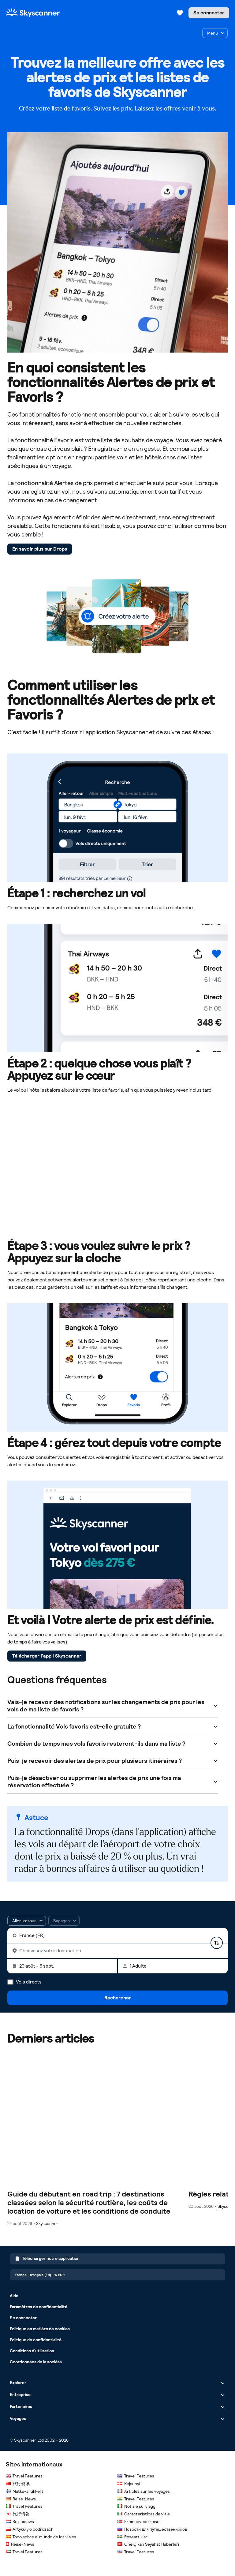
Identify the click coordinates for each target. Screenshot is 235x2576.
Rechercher (118, 1998)
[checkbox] (215, 33)
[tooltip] (64, 1921)
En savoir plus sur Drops (40, 549)
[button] (27, 1921)
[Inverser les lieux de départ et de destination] (217, 1943)
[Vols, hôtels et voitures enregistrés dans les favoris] (180, 13)
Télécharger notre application (51, 2258)
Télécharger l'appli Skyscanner (47, 1656)
